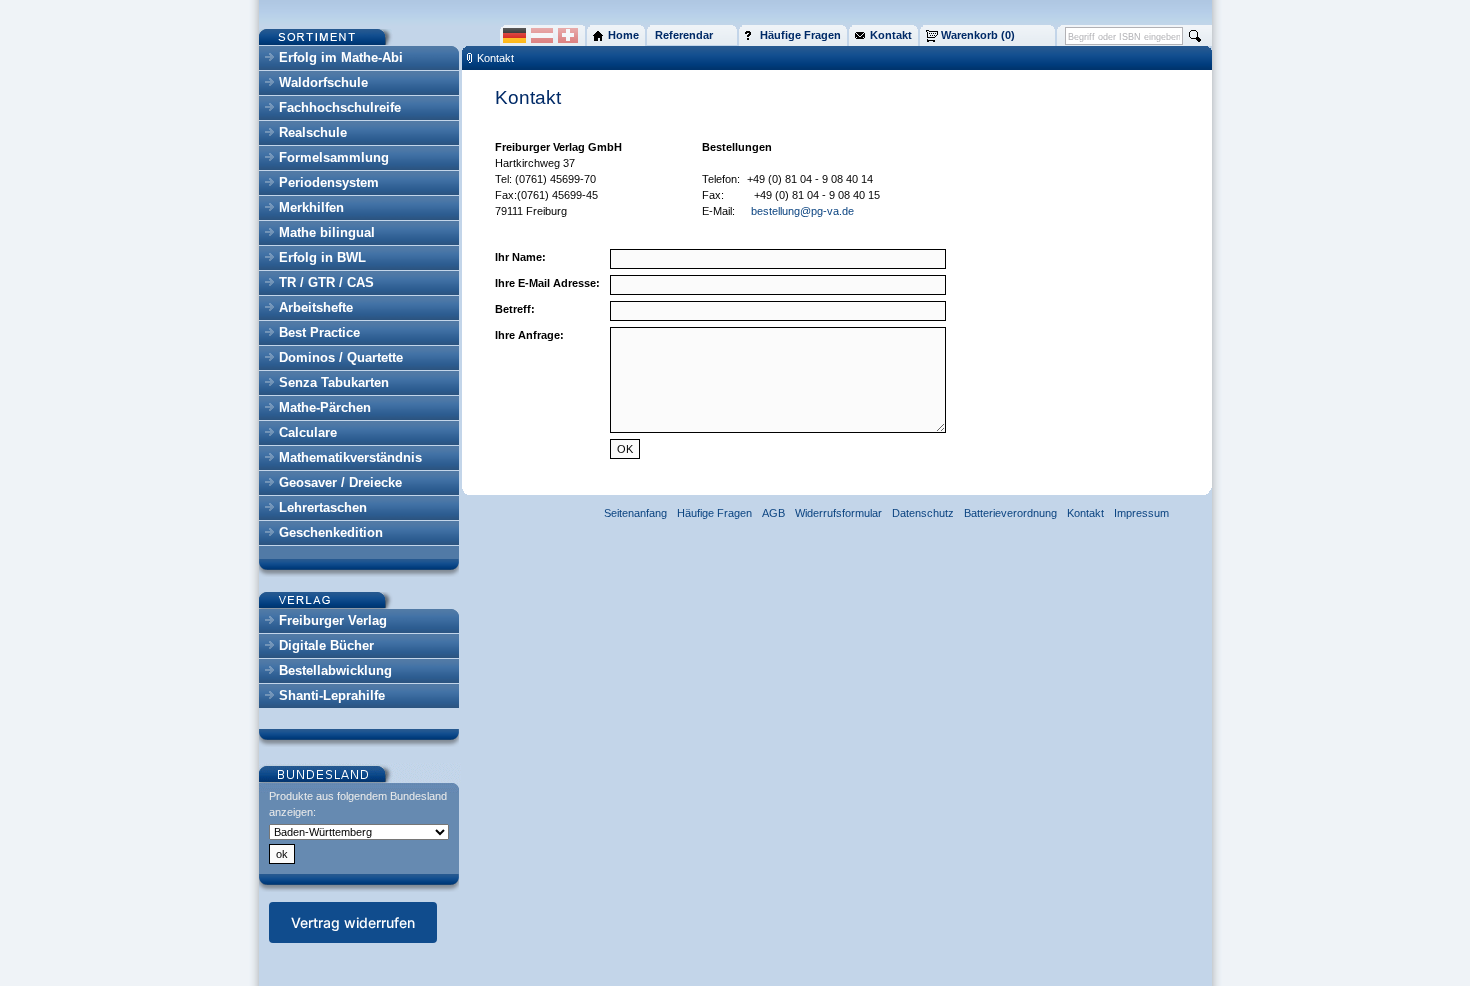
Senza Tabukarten (334, 382)
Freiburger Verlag (333, 620)
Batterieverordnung (1010, 513)
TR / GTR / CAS (326, 282)
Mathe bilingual (327, 232)
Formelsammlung (334, 157)
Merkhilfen (311, 207)
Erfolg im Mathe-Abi (341, 57)
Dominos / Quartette (341, 357)
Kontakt (495, 58)
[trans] (745, 179)
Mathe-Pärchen (325, 407)
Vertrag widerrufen (353, 922)
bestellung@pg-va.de (802, 211)
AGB (773, 513)
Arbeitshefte (316, 307)
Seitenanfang (635, 513)
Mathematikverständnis (350, 457)
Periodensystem (329, 182)
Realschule (313, 132)
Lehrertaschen (323, 507)
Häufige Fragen (714, 513)
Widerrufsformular (838, 513)
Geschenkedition (331, 532)
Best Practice (319, 332)
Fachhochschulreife (340, 107)
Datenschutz (923, 513)
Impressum (1141, 513)
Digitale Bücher (326, 645)
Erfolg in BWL (322, 257)
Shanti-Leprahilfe (332, 695)
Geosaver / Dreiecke (340, 482)
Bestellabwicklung (335, 670)
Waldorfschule (323, 82)
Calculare (308, 432)
